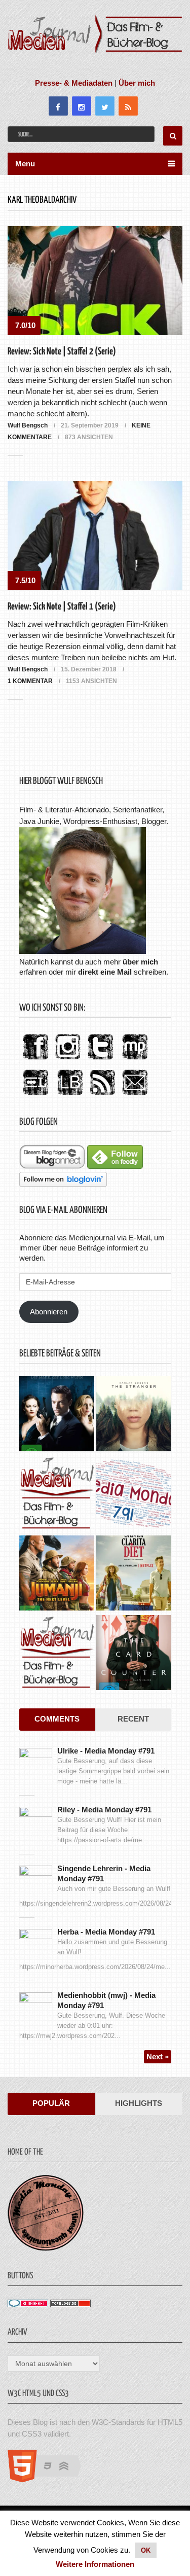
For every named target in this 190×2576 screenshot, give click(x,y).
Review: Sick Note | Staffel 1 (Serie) (62, 607)
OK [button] (146, 2550)
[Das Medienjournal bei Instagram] (68, 1060)
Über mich (137, 83)
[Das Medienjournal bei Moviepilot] (135, 1060)
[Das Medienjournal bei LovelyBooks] (70, 1096)
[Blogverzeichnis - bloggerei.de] (28, 2304)
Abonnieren (49, 1312)
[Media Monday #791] (134, 1495)
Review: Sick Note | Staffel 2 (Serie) (62, 352)
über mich (140, 962)
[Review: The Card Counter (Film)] (134, 1654)
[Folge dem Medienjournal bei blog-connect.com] (52, 1166)
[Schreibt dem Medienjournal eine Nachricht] (135, 1096)
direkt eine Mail (105, 972)
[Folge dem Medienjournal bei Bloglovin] (63, 1184)
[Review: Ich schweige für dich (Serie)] (134, 1415)
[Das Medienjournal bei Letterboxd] (35, 1096)
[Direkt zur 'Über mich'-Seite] (83, 951)
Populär (51, 2103)
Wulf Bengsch (28, 425)
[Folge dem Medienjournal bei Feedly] (115, 1166)
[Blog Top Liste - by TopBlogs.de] (70, 2304)
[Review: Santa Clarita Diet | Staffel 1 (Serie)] (134, 1574)
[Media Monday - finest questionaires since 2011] (46, 2248)
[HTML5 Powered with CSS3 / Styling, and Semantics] (49, 2479)
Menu (25, 164)
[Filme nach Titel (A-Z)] (57, 1654)
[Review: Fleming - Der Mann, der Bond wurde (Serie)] (57, 1415)
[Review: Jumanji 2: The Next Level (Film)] (57, 1574)
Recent (133, 1719)
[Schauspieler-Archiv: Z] (57, 1495)
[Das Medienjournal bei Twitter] (100, 1060)
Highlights (139, 2103)
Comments (57, 1719)
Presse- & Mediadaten (74, 83)
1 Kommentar (30, 681)
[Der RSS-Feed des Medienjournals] (102, 1096)
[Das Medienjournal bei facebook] (35, 1060)
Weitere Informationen (95, 2564)
